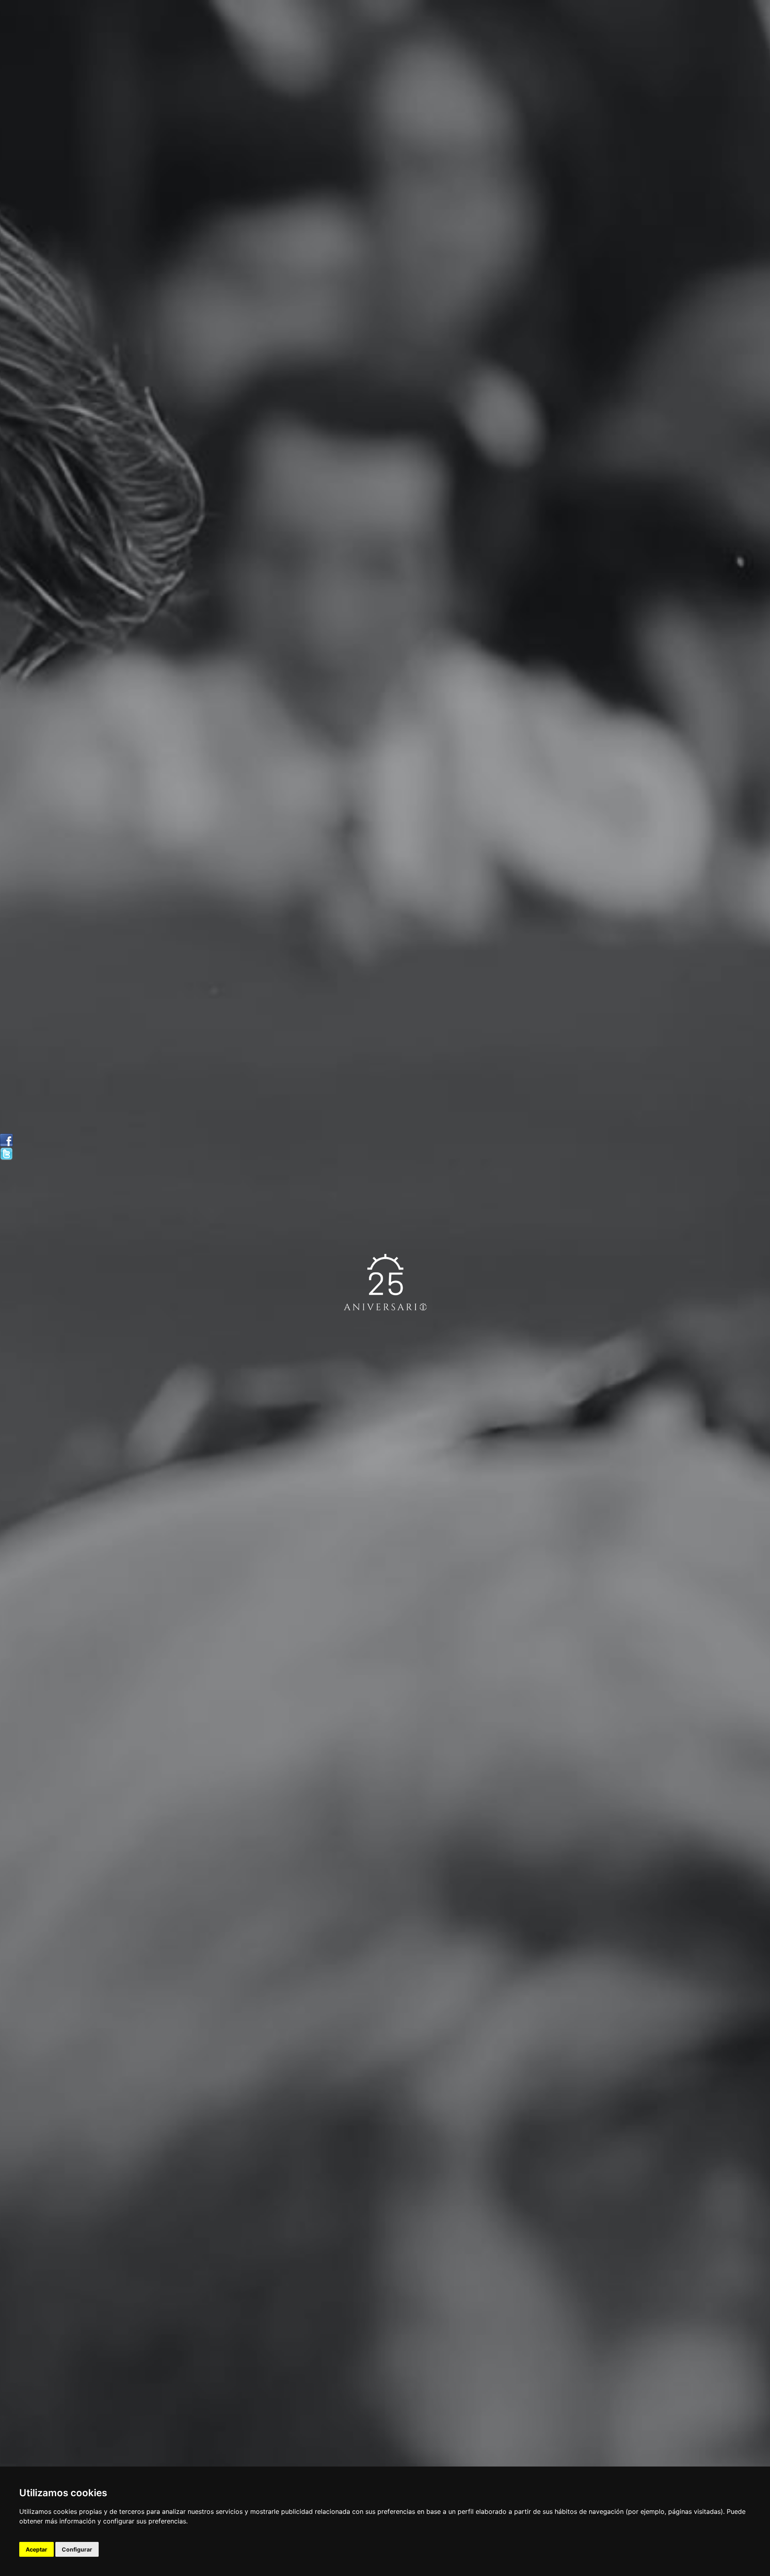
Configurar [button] (77, 2549)
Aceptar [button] (36, 2549)
